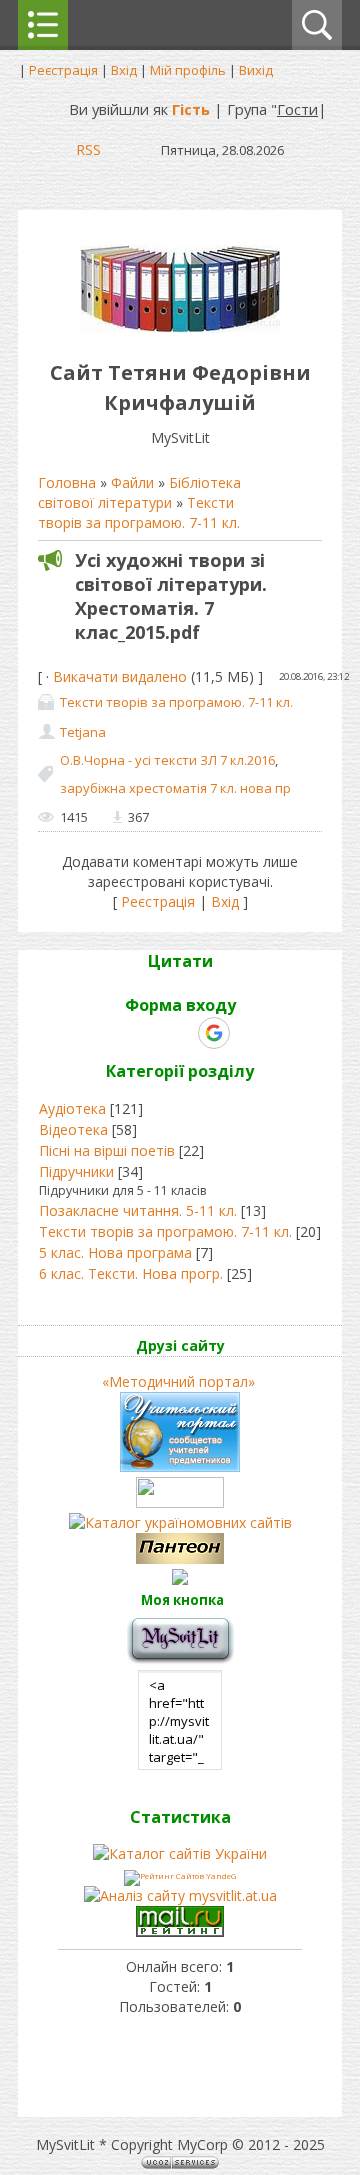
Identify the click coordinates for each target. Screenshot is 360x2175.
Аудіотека (72, 1108)
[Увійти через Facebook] (179, 1033)
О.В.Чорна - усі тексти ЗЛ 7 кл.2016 (167, 760)
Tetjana (83, 732)
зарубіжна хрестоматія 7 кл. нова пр (175, 788)
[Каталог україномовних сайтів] (180, 1522)
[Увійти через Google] (214, 1033)
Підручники (76, 1171)
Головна (67, 482)
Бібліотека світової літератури (139, 492)
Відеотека (73, 1129)
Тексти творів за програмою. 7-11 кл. (139, 512)
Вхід (124, 70)
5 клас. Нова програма (115, 1252)
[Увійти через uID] (145, 1033)
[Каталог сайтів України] (180, 1853)
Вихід (256, 70)
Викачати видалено (120, 676)
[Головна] (180, 327)
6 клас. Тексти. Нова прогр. (131, 1273)
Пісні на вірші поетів (107, 1150)
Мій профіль (188, 70)
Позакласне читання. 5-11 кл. (138, 1210)
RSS (88, 149)
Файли (132, 482)
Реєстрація (63, 70)
